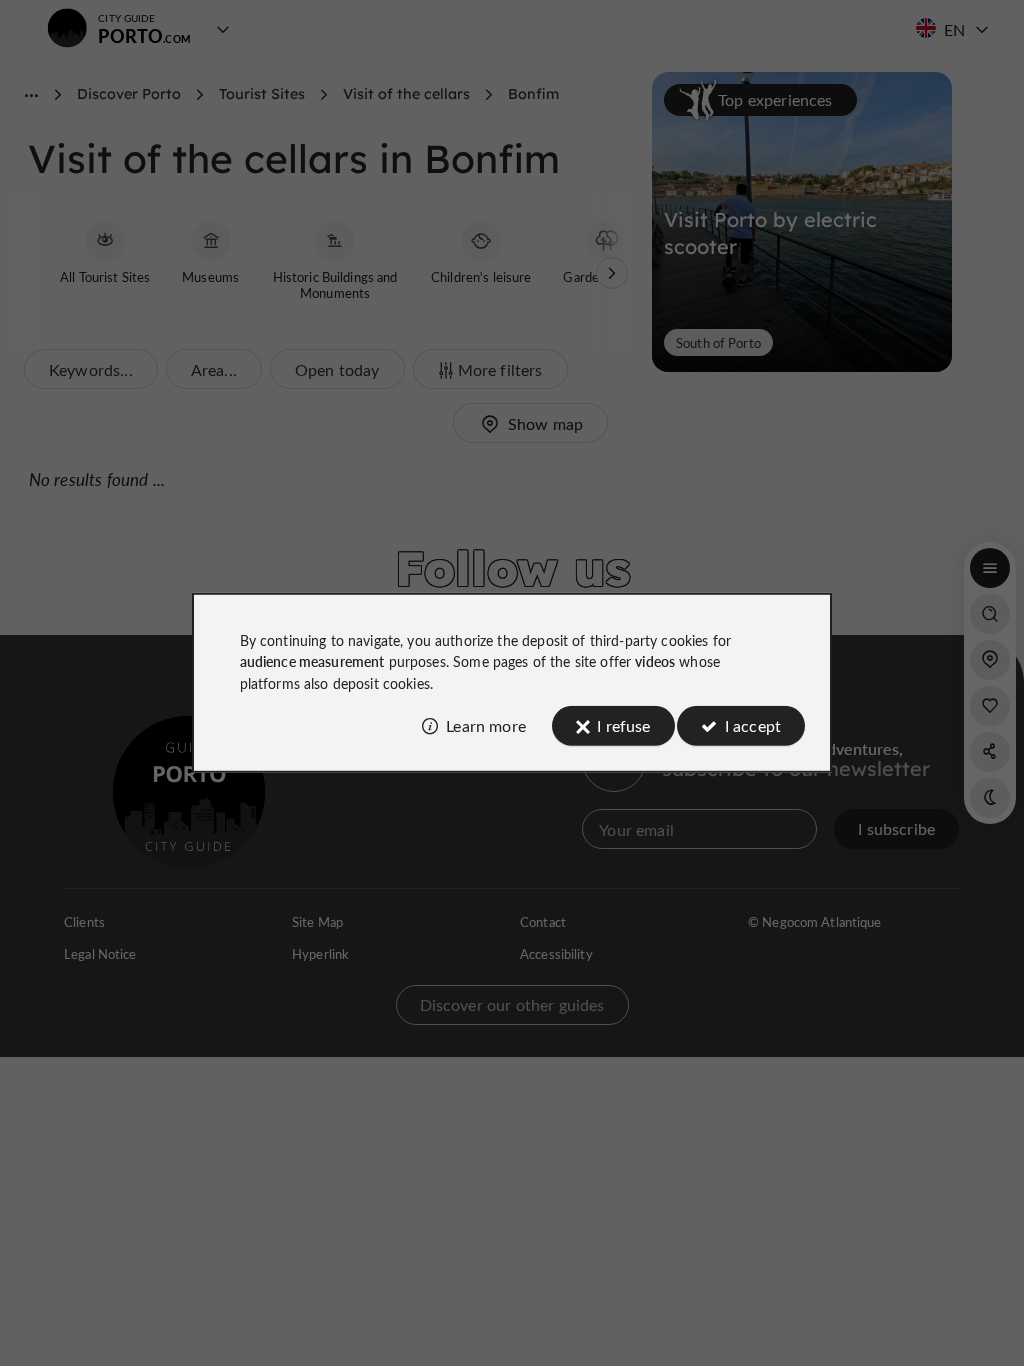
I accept (753, 725)
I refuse (623, 725)
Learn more (486, 725)
